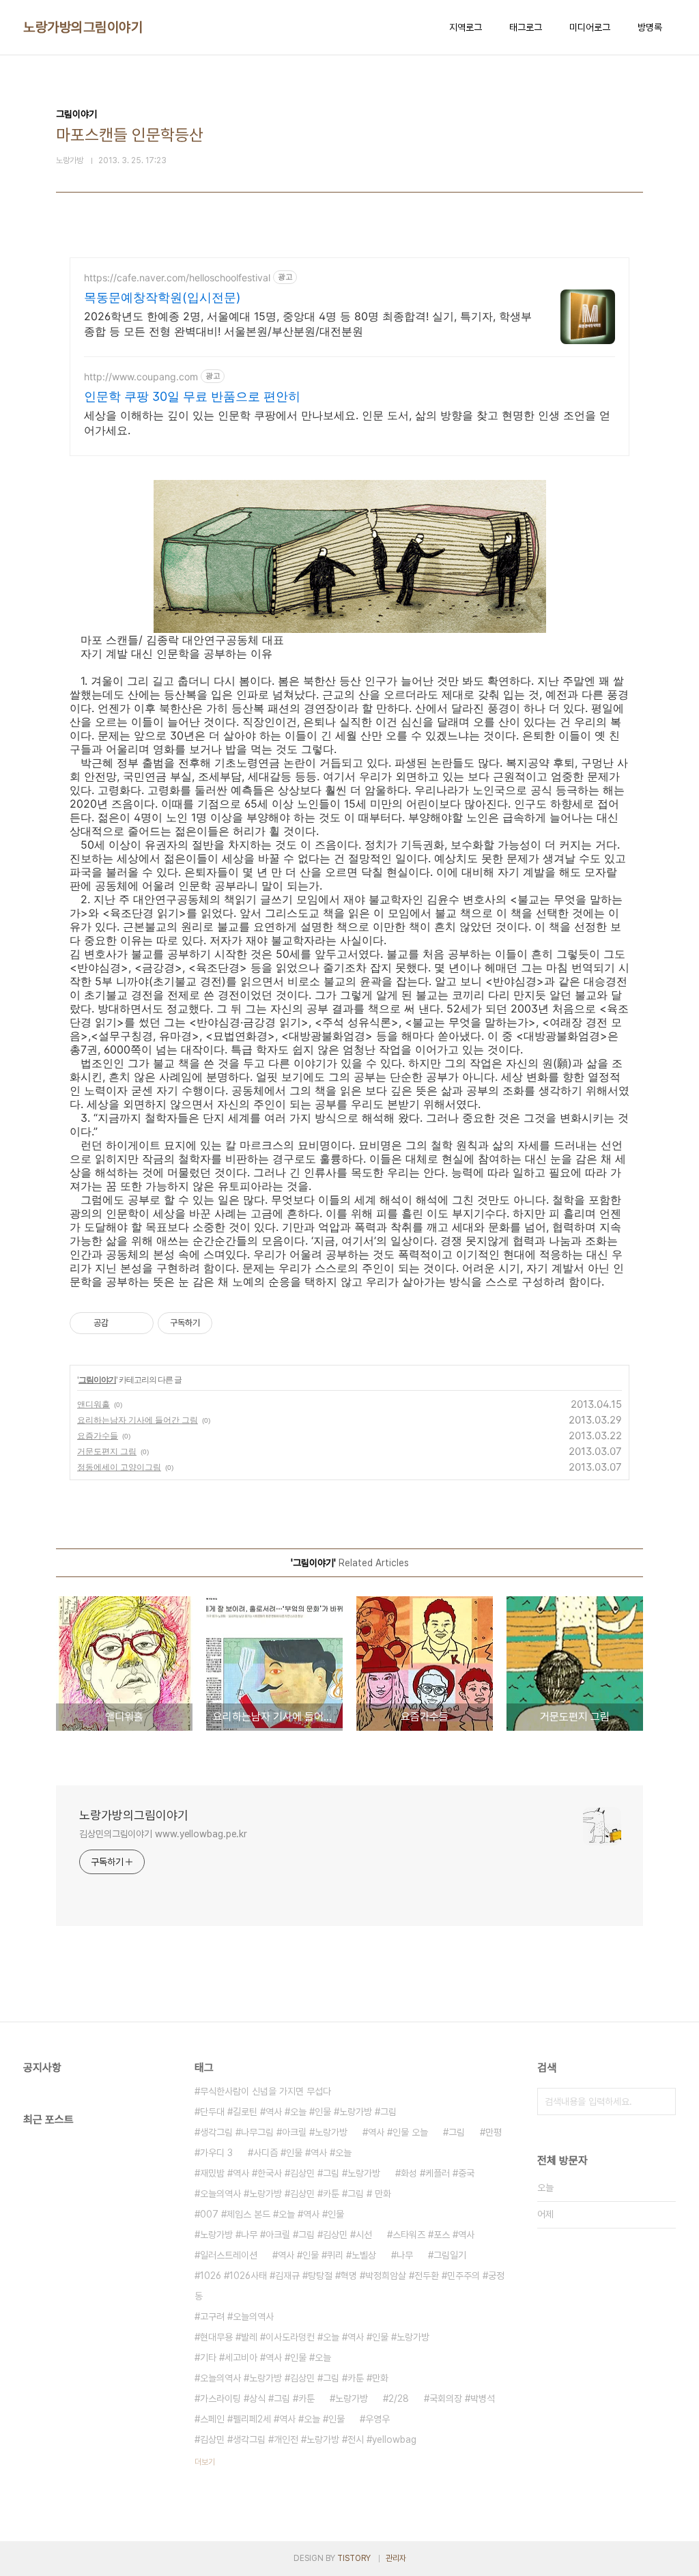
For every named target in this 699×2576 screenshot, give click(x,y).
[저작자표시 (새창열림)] (218, 1323)
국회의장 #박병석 (462, 2398)
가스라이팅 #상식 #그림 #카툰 (257, 2398)
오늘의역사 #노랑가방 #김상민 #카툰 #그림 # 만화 (296, 2194)
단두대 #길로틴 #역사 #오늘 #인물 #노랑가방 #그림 (298, 2112)
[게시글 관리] (138, 1323)
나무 (405, 2255)
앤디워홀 (94, 1404)
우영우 (377, 2419)
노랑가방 (352, 2398)
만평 (494, 2132)
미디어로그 (590, 27)
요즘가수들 (98, 1435)
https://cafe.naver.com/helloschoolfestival (177, 278)
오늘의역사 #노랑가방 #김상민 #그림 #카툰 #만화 (294, 2378)
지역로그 (466, 27)
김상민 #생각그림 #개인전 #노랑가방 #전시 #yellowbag (308, 2439)
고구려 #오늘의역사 (237, 2317)
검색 (662, 2101)
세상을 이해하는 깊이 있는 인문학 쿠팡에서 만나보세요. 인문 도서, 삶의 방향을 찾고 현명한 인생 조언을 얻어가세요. (347, 423)
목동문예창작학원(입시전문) (162, 297)
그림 (457, 2132)
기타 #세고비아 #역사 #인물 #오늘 (266, 2358)
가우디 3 (216, 2153)
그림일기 (450, 2255)
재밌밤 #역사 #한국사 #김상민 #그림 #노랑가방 (290, 2173)
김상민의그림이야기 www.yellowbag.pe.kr (163, 1834)
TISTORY (354, 2558)
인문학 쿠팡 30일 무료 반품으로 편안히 (192, 396)
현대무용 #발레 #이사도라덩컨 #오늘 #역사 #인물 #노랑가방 (315, 2337)
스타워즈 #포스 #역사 (433, 2235)
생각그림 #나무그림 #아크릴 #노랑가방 (274, 2132)
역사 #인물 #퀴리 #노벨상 (327, 2255)
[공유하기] (121, 1323)
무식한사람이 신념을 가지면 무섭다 (266, 2091)
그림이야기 (97, 1379)
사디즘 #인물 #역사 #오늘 (302, 2153)
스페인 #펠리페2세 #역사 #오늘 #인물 (272, 2419)
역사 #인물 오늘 (398, 2132)
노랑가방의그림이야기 (83, 27)
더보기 (205, 2462)
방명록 (650, 27)
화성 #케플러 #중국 (438, 2173)
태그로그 (526, 27)
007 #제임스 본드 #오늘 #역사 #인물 (272, 2214)
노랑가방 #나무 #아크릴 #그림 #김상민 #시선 (286, 2235)
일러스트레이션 (229, 2255)
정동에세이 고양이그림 (119, 1467)
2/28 (399, 2398)
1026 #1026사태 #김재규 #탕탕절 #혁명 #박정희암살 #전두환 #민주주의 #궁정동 (349, 2286)
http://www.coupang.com (141, 377)
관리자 (396, 2558)
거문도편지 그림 (107, 1451)
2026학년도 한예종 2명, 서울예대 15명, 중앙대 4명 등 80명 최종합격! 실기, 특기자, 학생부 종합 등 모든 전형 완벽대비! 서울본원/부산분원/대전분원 (308, 324)
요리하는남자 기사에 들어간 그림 (138, 1420)
